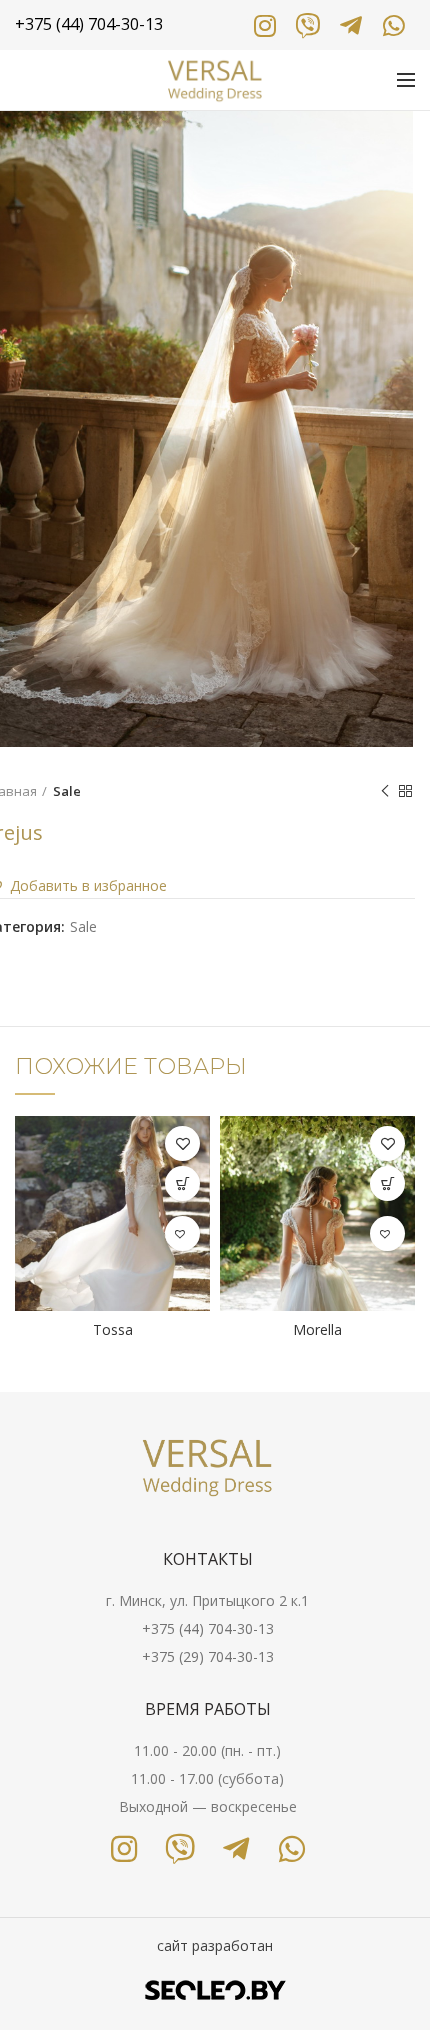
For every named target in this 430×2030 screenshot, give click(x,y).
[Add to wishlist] (182, 1143)
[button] (182, 1233)
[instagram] (264, 25)
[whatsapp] (393, 25)
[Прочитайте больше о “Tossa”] (182, 1183)
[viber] (307, 25)
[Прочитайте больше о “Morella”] (387, 1183)
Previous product (385, 791)
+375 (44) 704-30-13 (208, 1628)
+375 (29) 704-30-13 (208, 1656)
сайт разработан (215, 1945)
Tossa (113, 1330)
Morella (317, 1330)
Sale (67, 791)
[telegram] (350, 25)
